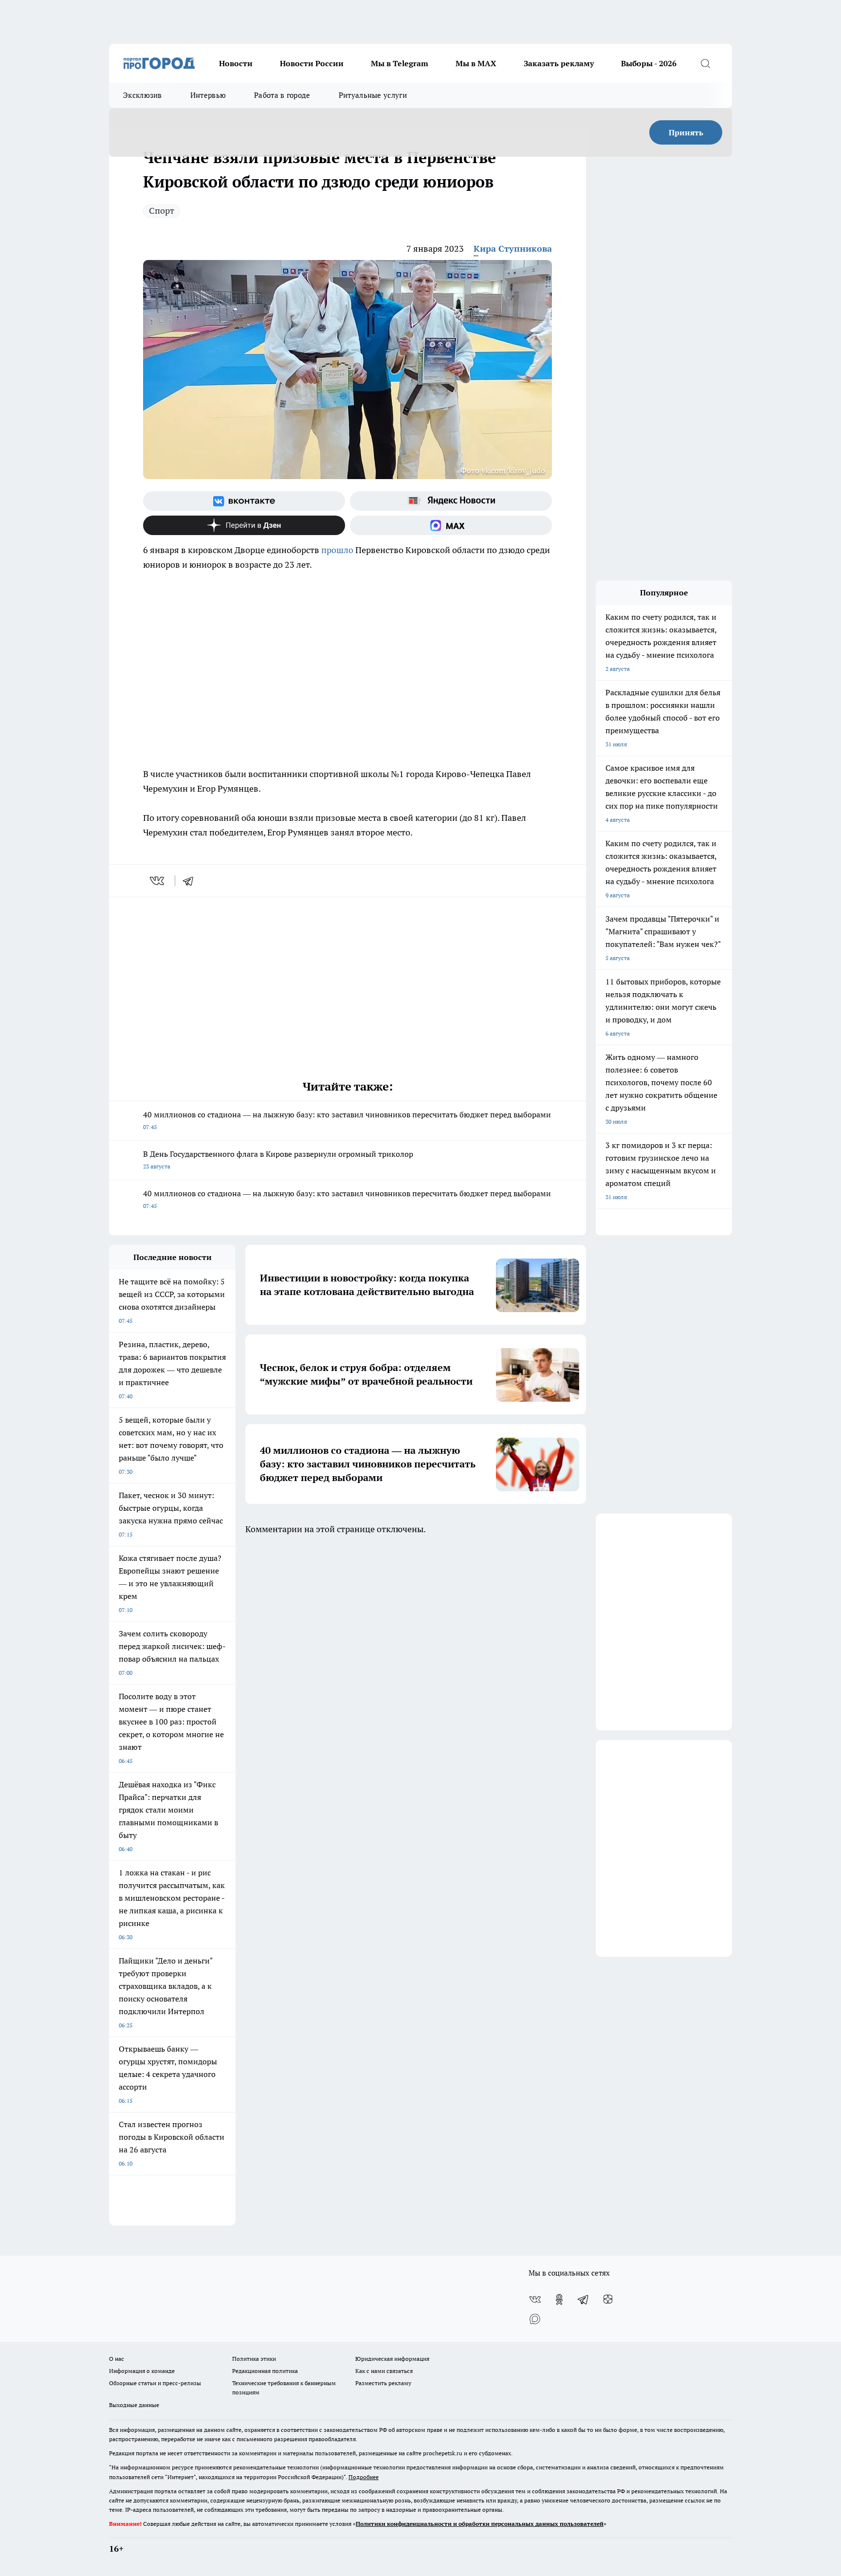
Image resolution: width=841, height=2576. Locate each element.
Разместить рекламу (383, 2383)
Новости (236, 63)
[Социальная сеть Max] (451, 525)
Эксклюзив (143, 95)
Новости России (312, 63)
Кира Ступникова (513, 249)
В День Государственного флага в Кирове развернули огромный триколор (278, 1159)
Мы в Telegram (400, 63)
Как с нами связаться (384, 2371)
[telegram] (191, 881)
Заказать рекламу (559, 63)
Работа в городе (282, 95)
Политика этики (254, 2359)
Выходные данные (134, 2405)
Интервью (208, 95)
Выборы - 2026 (649, 63)
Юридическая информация (392, 2359)
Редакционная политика (265, 2371)
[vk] (158, 881)
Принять (686, 132)
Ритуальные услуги (373, 95)
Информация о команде (142, 2371)
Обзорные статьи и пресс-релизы (155, 2383)
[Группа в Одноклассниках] (559, 2299)
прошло (337, 550)
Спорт (162, 211)
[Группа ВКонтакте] (244, 501)
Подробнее (364, 2477)
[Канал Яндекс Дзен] (244, 525)
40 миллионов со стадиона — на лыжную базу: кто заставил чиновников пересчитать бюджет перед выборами (347, 1120)
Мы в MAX (476, 63)
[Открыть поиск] (705, 63)
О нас (117, 2359)
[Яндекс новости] (451, 501)
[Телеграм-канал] (584, 2299)
